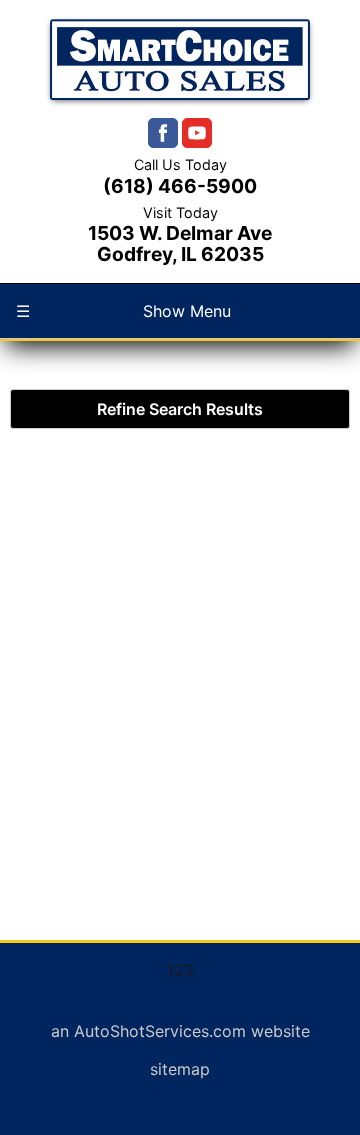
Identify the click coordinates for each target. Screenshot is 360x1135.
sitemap (180, 1069)
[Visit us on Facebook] (163, 133)
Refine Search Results (180, 409)
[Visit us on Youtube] (197, 133)
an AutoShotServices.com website (180, 1031)
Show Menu (123, 311)
